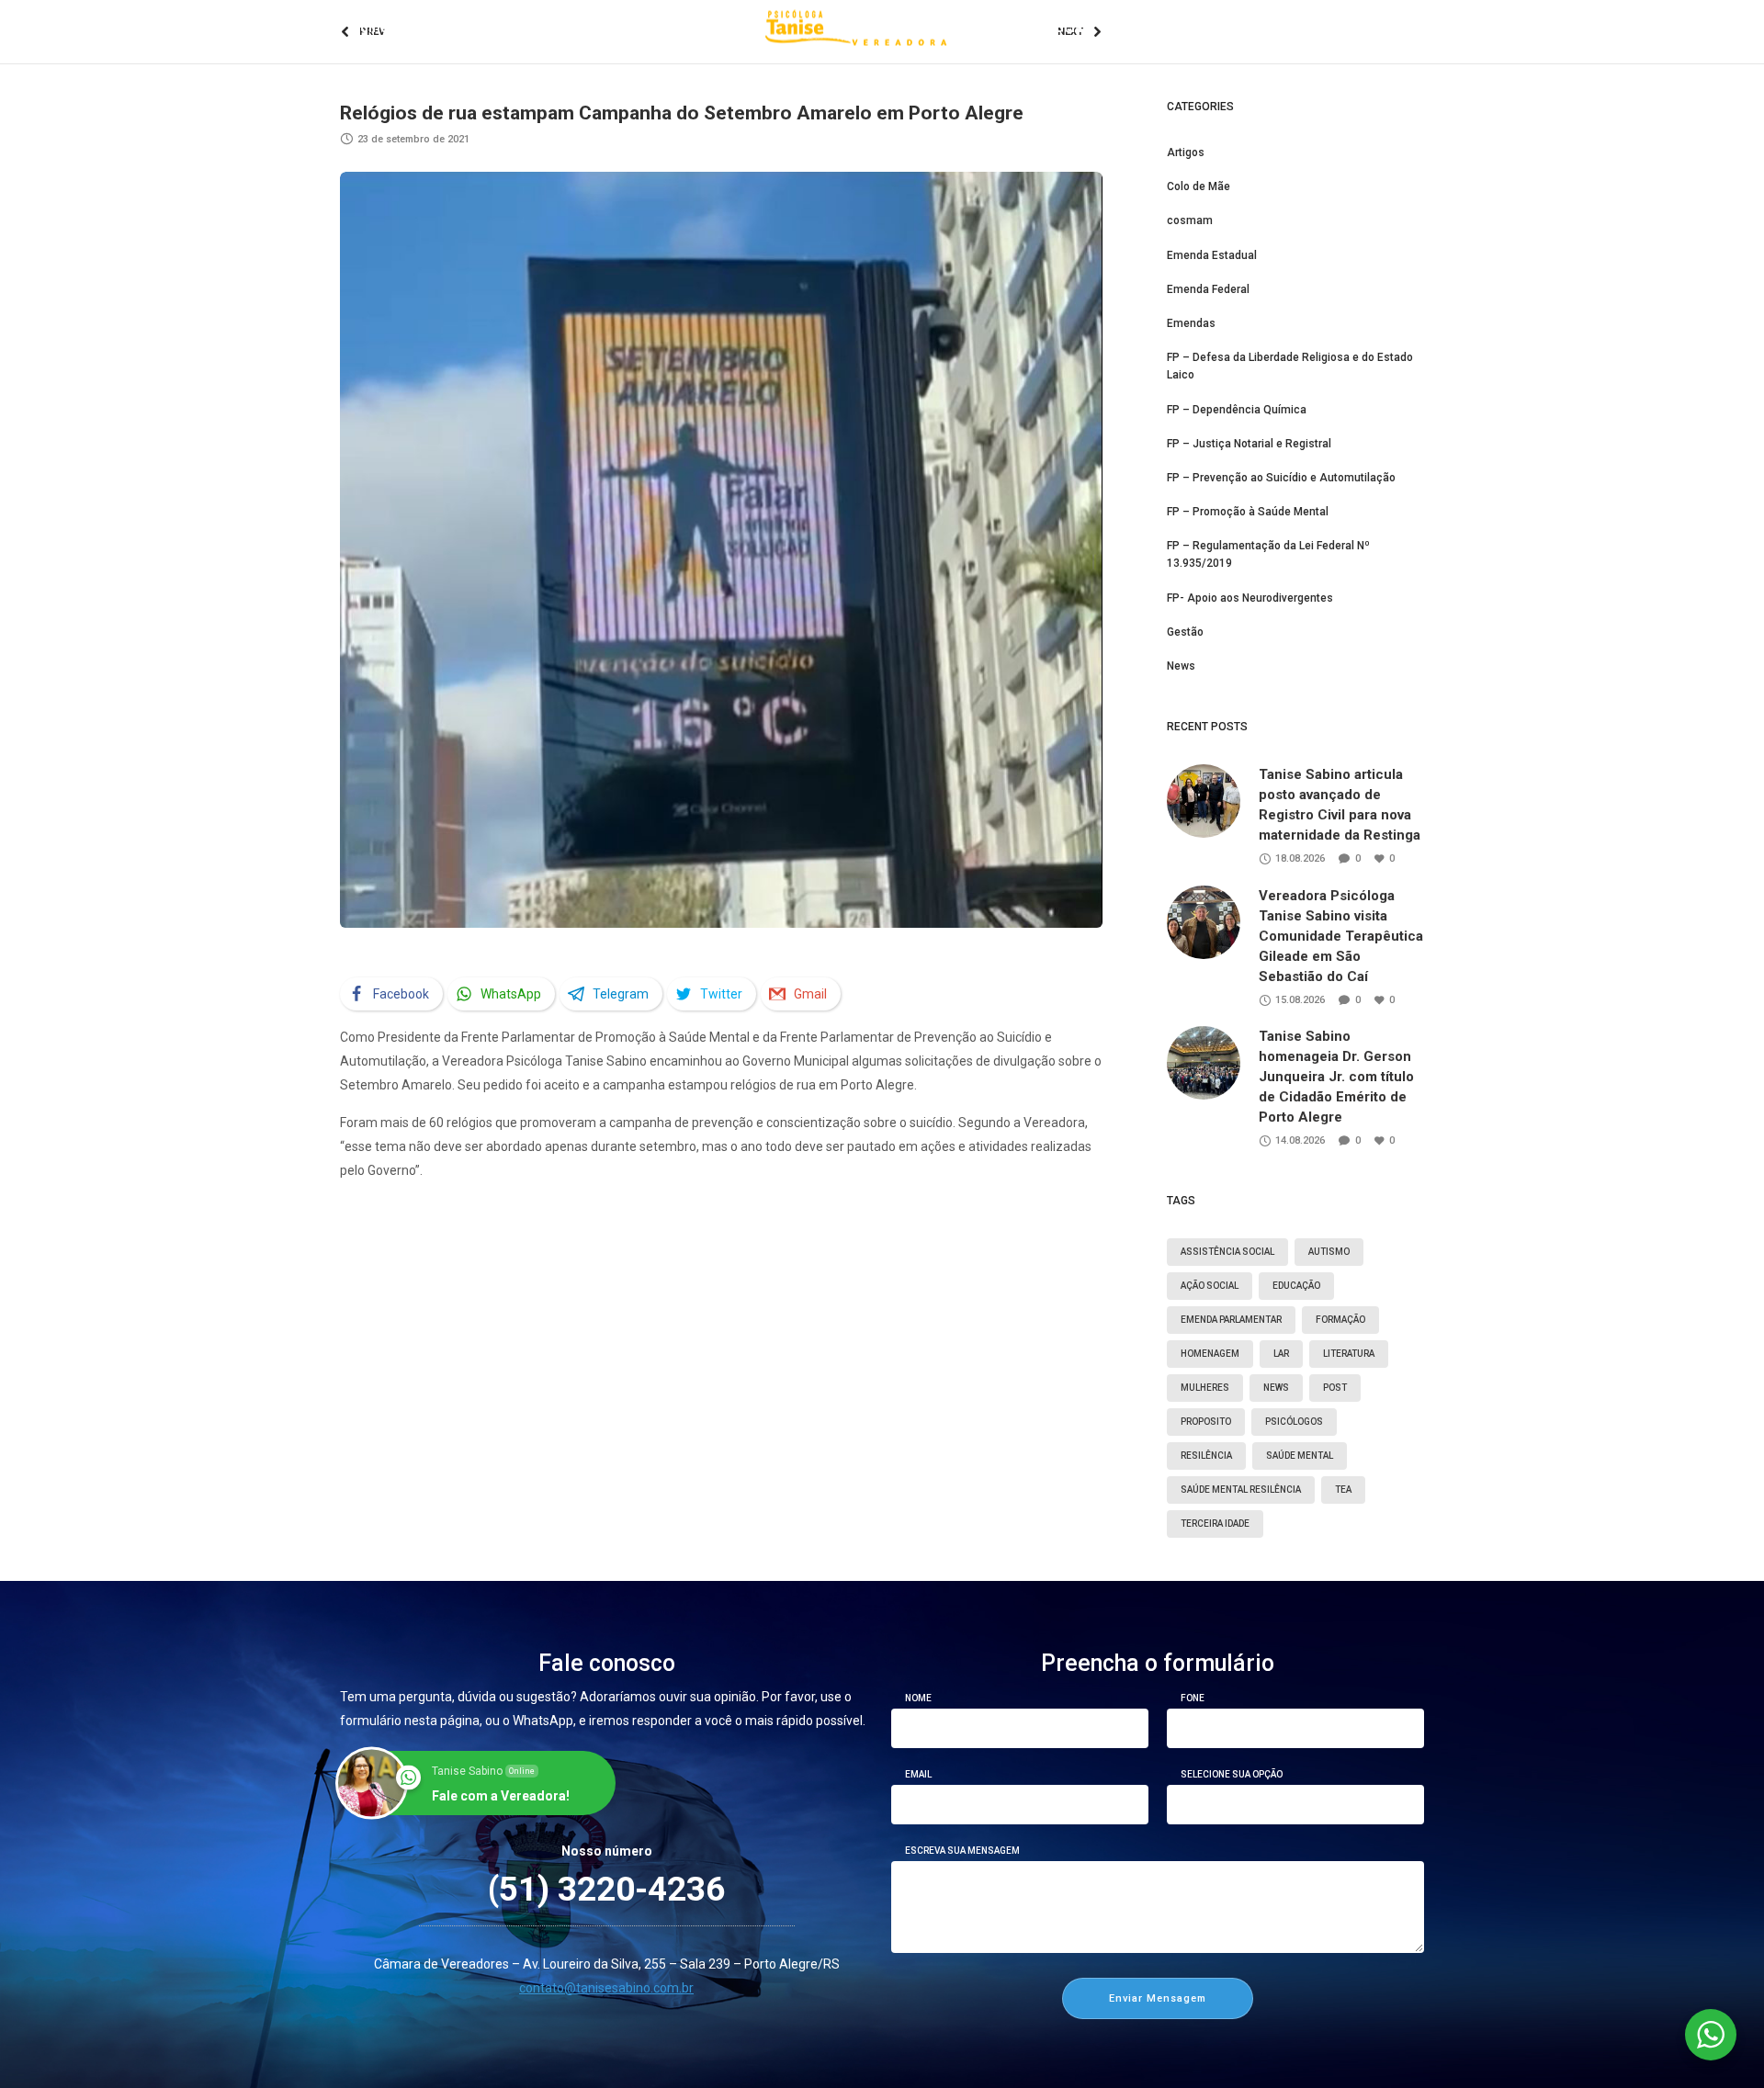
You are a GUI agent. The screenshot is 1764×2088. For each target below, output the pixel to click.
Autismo (1329, 1252)
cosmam (1190, 220)
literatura (1349, 1354)
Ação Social (1210, 1286)
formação (1340, 1320)
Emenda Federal (1208, 289)
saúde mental (1300, 1456)
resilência (1206, 1456)
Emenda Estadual (1212, 255)
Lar (1281, 1354)
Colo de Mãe (1199, 186)
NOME (918, 1699)
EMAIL (918, 1775)
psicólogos (1294, 1422)
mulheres (1205, 1388)
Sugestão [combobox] (1206, 1806)
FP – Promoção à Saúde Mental (1248, 512)
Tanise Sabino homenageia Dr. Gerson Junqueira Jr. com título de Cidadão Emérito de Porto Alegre (1336, 1077)
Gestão (1185, 632)
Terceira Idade (1215, 1524)
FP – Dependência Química (1237, 410)
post (1335, 1388)
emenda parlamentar (1231, 1320)
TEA (1343, 1490)
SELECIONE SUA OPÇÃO (1232, 1775)
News (1181, 666)
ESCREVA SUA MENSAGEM (962, 1851)
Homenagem (1210, 1354)
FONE (1193, 1699)
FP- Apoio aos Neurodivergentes (1250, 598)
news (1276, 1388)
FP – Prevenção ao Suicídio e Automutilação (1281, 478)
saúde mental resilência (1241, 1490)
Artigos (1186, 152)
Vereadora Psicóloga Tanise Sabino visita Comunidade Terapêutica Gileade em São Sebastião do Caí (1341, 936)
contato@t (550, 1988)
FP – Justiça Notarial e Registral (1249, 444)
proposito (1206, 1422)
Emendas (1191, 323)
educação (1296, 1286)
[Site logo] (857, 28)
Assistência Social (1227, 1252)
